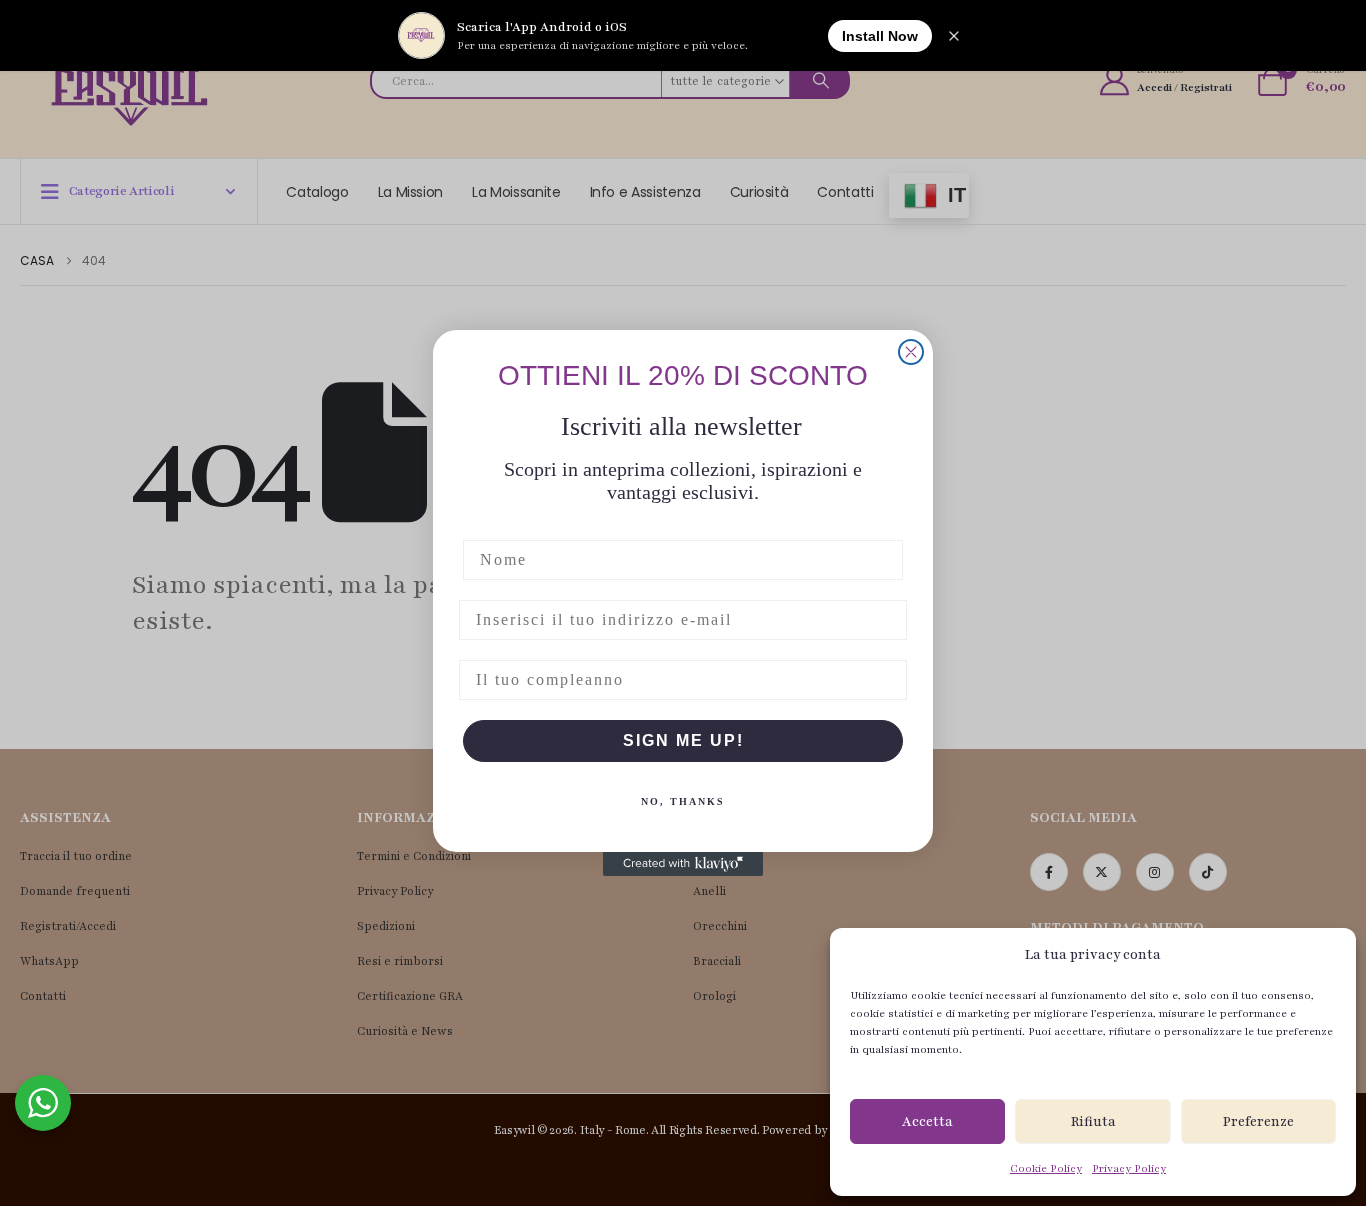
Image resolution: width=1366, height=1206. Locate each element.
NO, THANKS (683, 801)
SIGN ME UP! (683, 740)
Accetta (927, 1122)
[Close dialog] (911, 352)
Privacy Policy (1129, 1168)
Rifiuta (1093, 1122)
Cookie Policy (1046, 1168)
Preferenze (1258, 1122)
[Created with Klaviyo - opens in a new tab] (683, 864)
